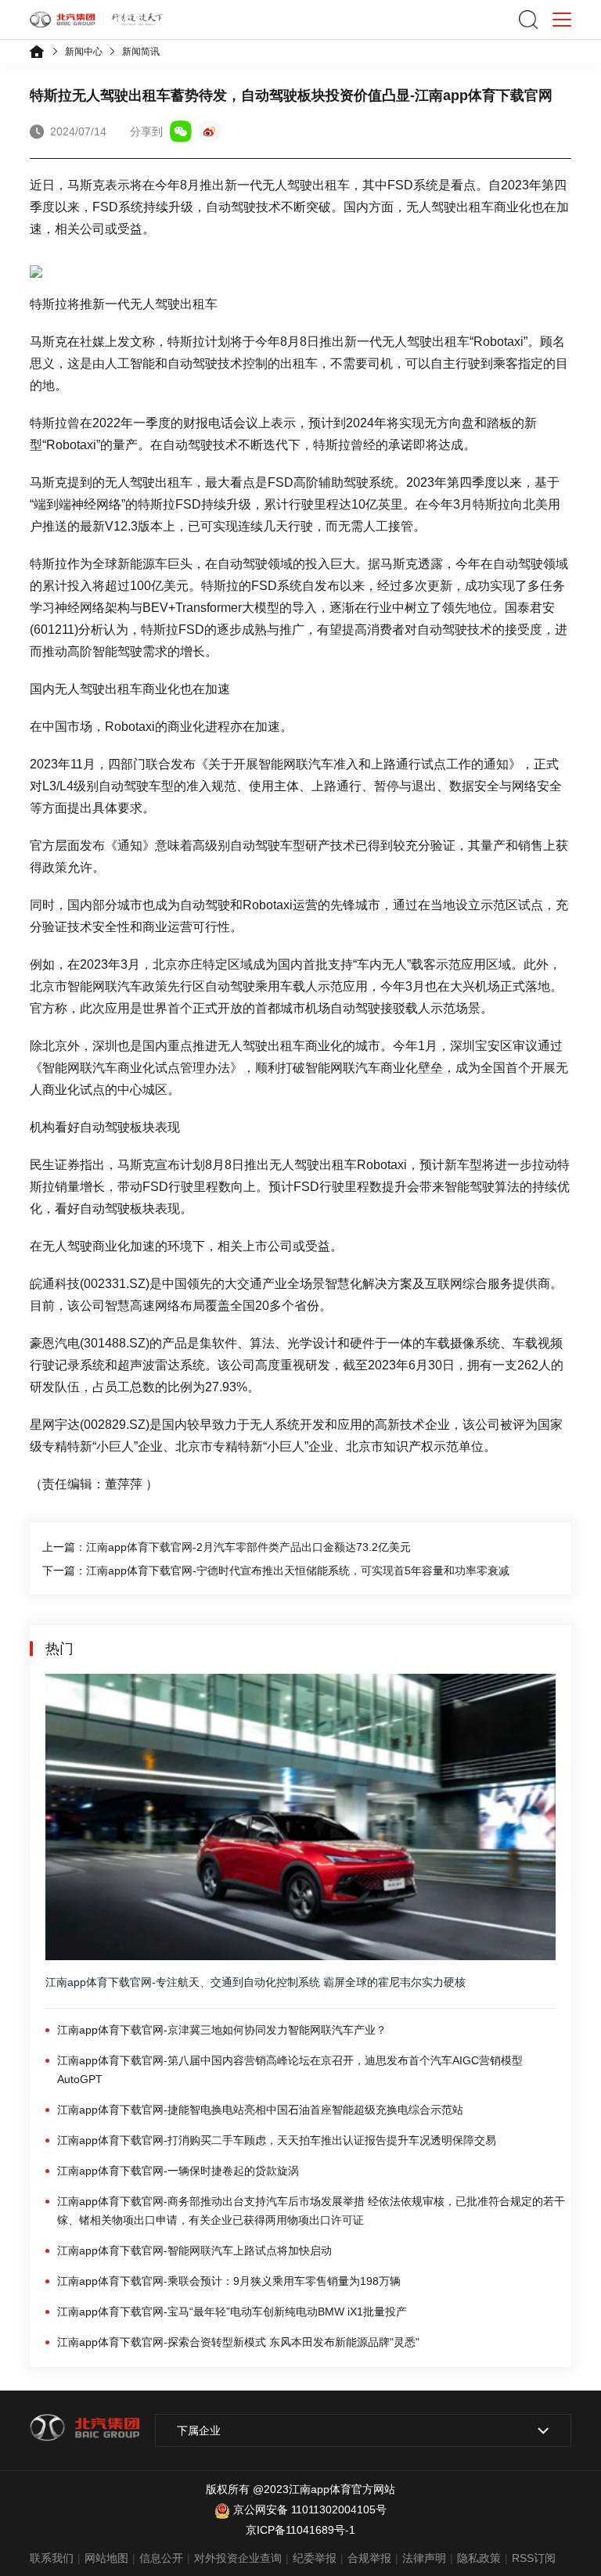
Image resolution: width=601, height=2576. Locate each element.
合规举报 (369, 2558)
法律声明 (424, 2558)
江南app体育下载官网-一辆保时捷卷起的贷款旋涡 (178, 2171)
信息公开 (161, 2558)
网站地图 (106, 2558)
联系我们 (52, 2558)
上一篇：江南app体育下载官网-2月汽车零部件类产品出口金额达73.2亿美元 (227, 1547)
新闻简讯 (141, 52)
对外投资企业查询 (238, 2558)
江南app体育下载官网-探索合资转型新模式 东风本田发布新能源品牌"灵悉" (238, 2342)
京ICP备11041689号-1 (300, 2530)
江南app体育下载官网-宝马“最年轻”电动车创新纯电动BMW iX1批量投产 (232, 2312)
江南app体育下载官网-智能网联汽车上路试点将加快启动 (194, 2250)
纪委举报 (315, 2558)
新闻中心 (84, 52)
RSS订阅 (534, 2558)
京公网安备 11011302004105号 (310, 2509)
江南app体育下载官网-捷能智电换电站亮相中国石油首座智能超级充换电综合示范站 (260, 2110)
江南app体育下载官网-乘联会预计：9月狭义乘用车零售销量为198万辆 (229, 2281)
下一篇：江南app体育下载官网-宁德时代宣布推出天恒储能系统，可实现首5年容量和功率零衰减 (276, 1570)
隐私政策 (479, 2558)
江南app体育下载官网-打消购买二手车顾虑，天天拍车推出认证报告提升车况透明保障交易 (277, 2140)
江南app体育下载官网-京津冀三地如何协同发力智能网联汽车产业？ (222, 2030)
